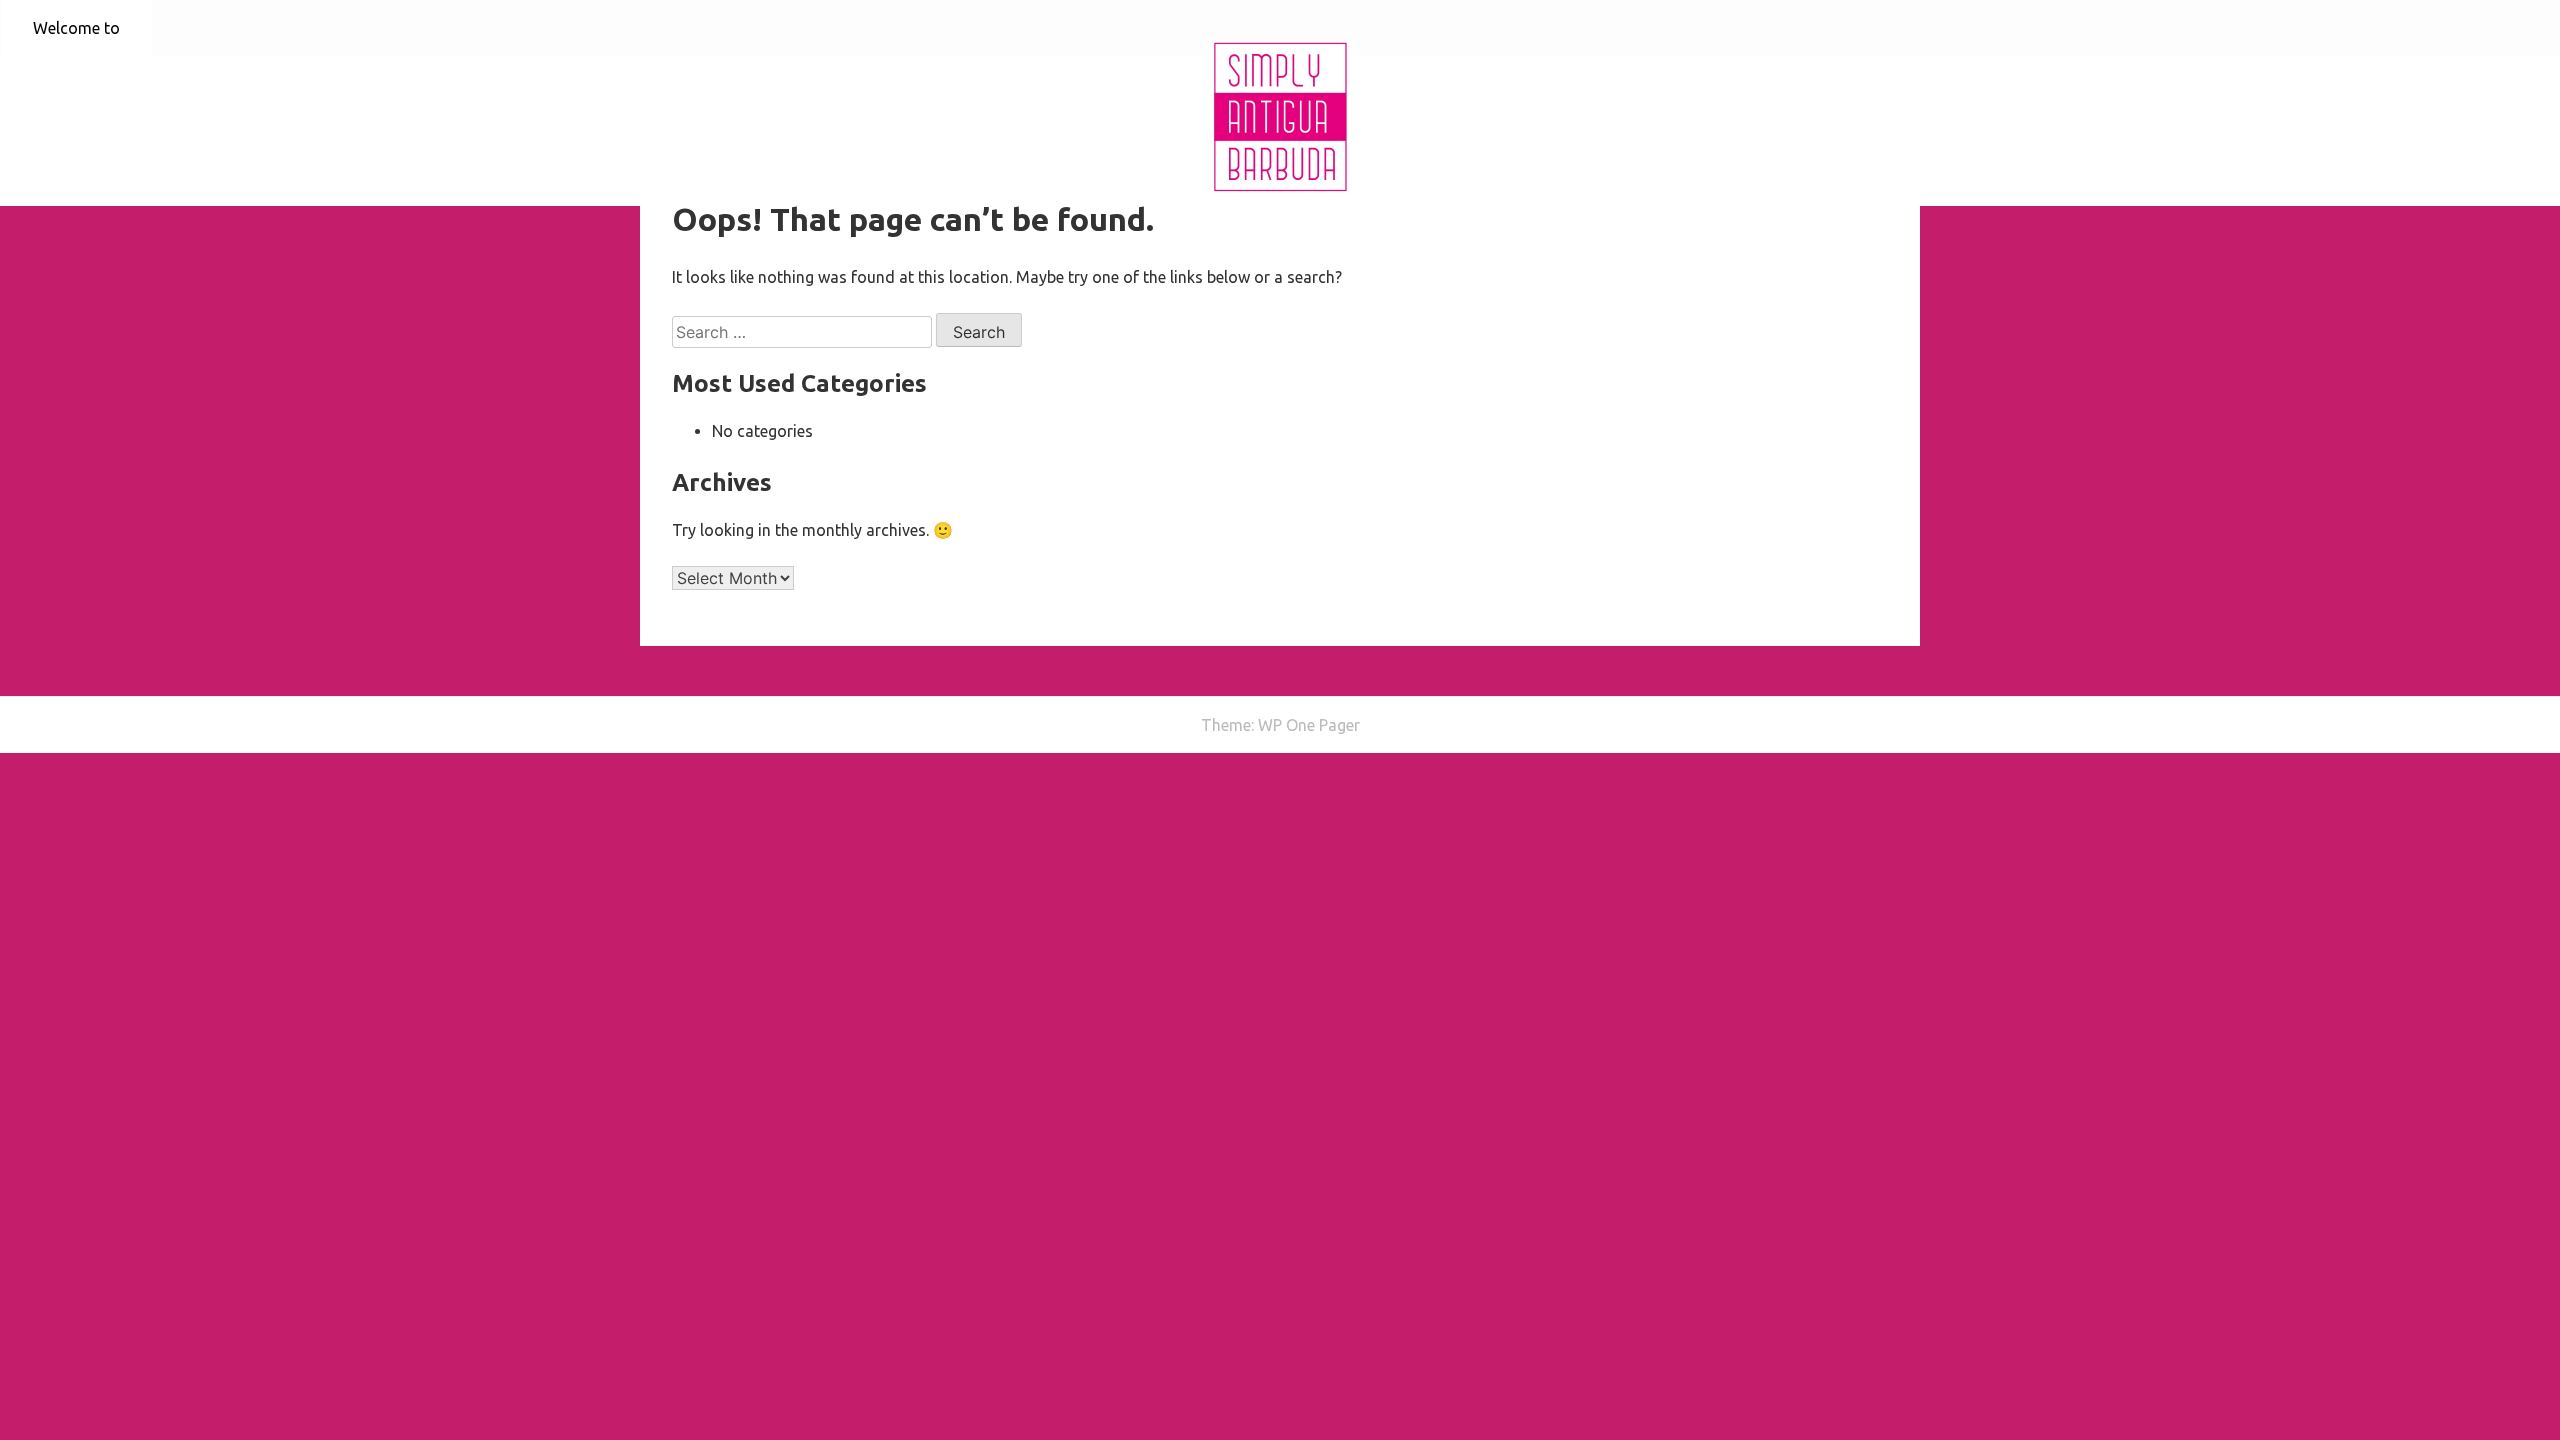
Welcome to (76, 28)
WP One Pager (1309, 725)
